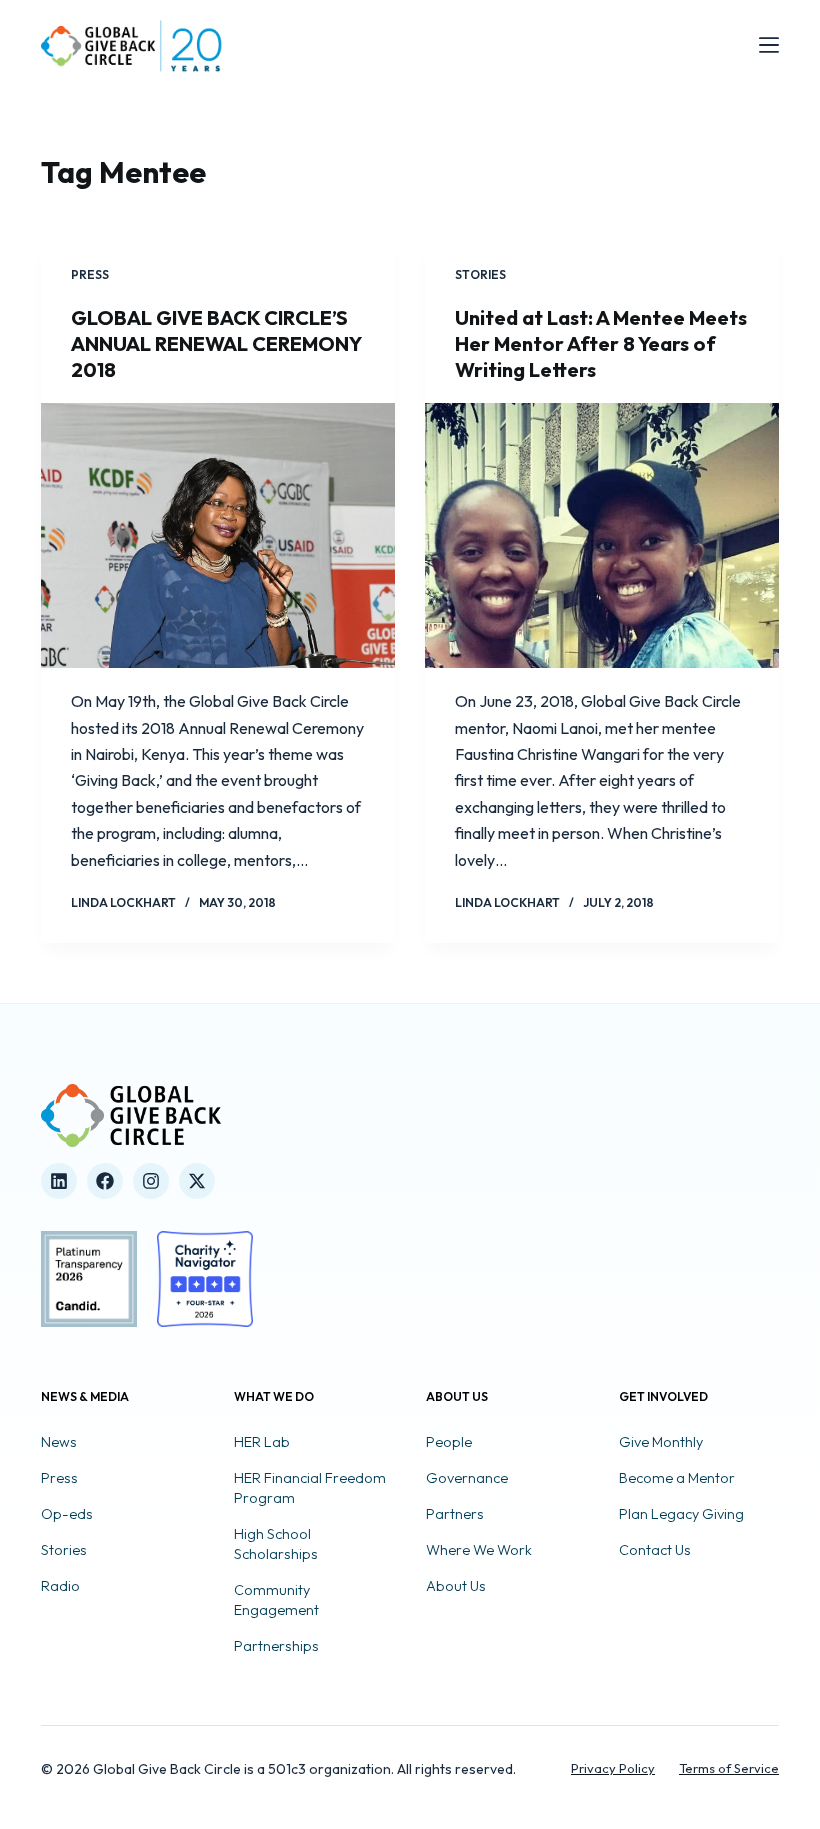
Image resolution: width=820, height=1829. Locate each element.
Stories (480, 274)
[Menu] (769, 45)
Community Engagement (276, 1600)
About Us (456, 1586)
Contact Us (655, 1550)
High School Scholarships (276, 1544)
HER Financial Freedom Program (310, 1488)
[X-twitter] (197, 1181)
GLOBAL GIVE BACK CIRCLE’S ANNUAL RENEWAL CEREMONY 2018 (216, 343)
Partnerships (276, 1646)
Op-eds (67, 1514)
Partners (455, 1514)
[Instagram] (151, 1181)
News (59, 1442)
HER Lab (262, 1442)
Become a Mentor (677, 1478)
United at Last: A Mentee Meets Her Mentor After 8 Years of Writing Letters (601, 343)
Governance (467, 1478)
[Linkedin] (59, 1181)
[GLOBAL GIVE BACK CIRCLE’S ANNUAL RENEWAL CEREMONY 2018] (218, 536)
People (449, 1442)
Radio (60, 1586)
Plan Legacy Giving (681, 1514)
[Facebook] (105, 1181)
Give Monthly (661, 1442)
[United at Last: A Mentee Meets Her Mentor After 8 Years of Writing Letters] (602, 536)
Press (90, 274)
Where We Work (479, 1550)
